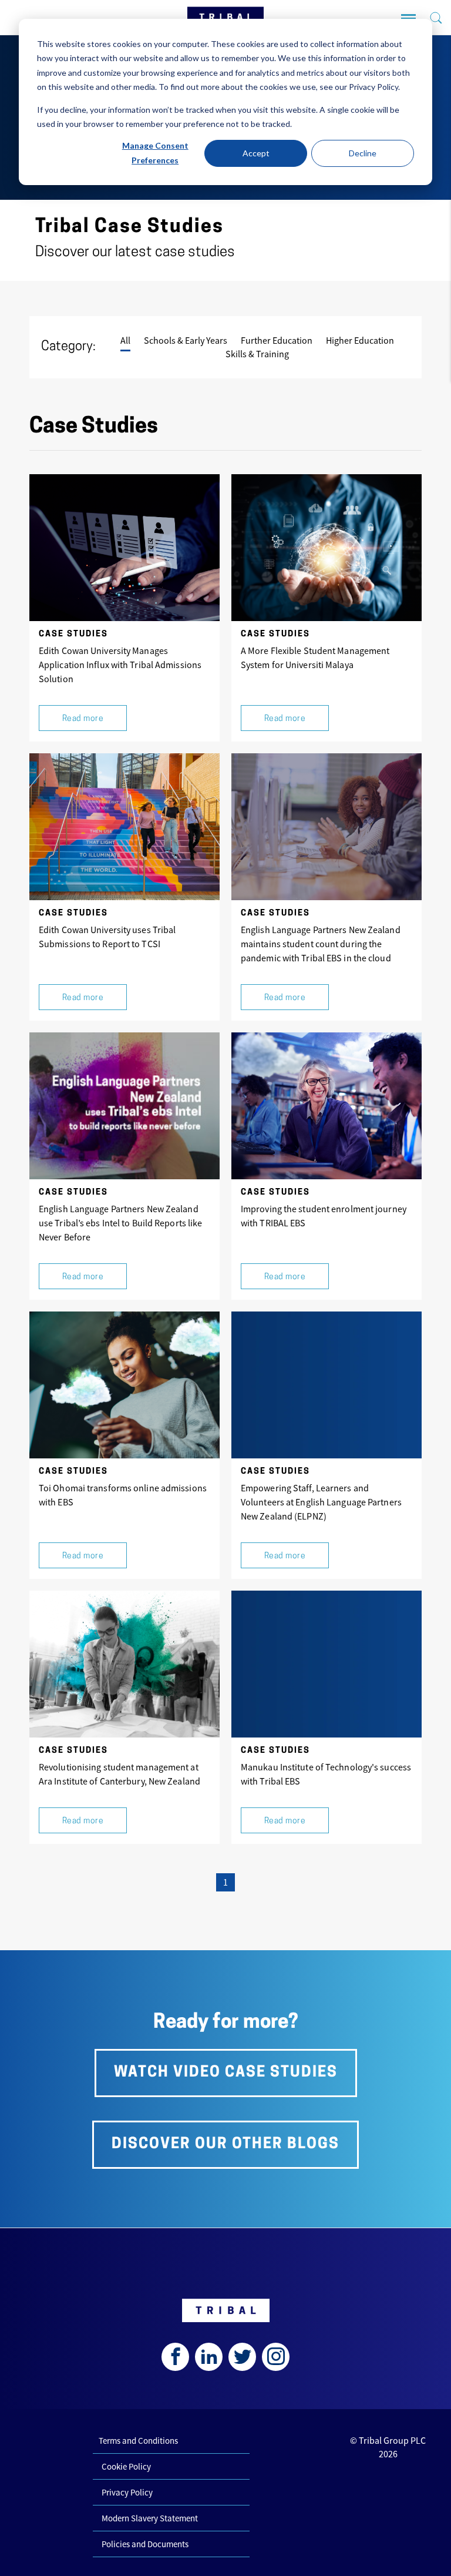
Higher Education (360, 340)
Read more (83, 719)
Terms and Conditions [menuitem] (138, 2441)
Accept (256, 153)
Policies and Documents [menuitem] (145, 2544)
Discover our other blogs (225, 2144)
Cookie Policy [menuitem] (126, 2466)
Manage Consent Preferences (155, 153)
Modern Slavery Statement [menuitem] (150, 2518)
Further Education (277, 340)
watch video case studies (226, 2073)
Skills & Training (257, 354)
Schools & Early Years (186, 340)
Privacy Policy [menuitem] (127, 2492)
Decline (363, 153)
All (125, 340)
